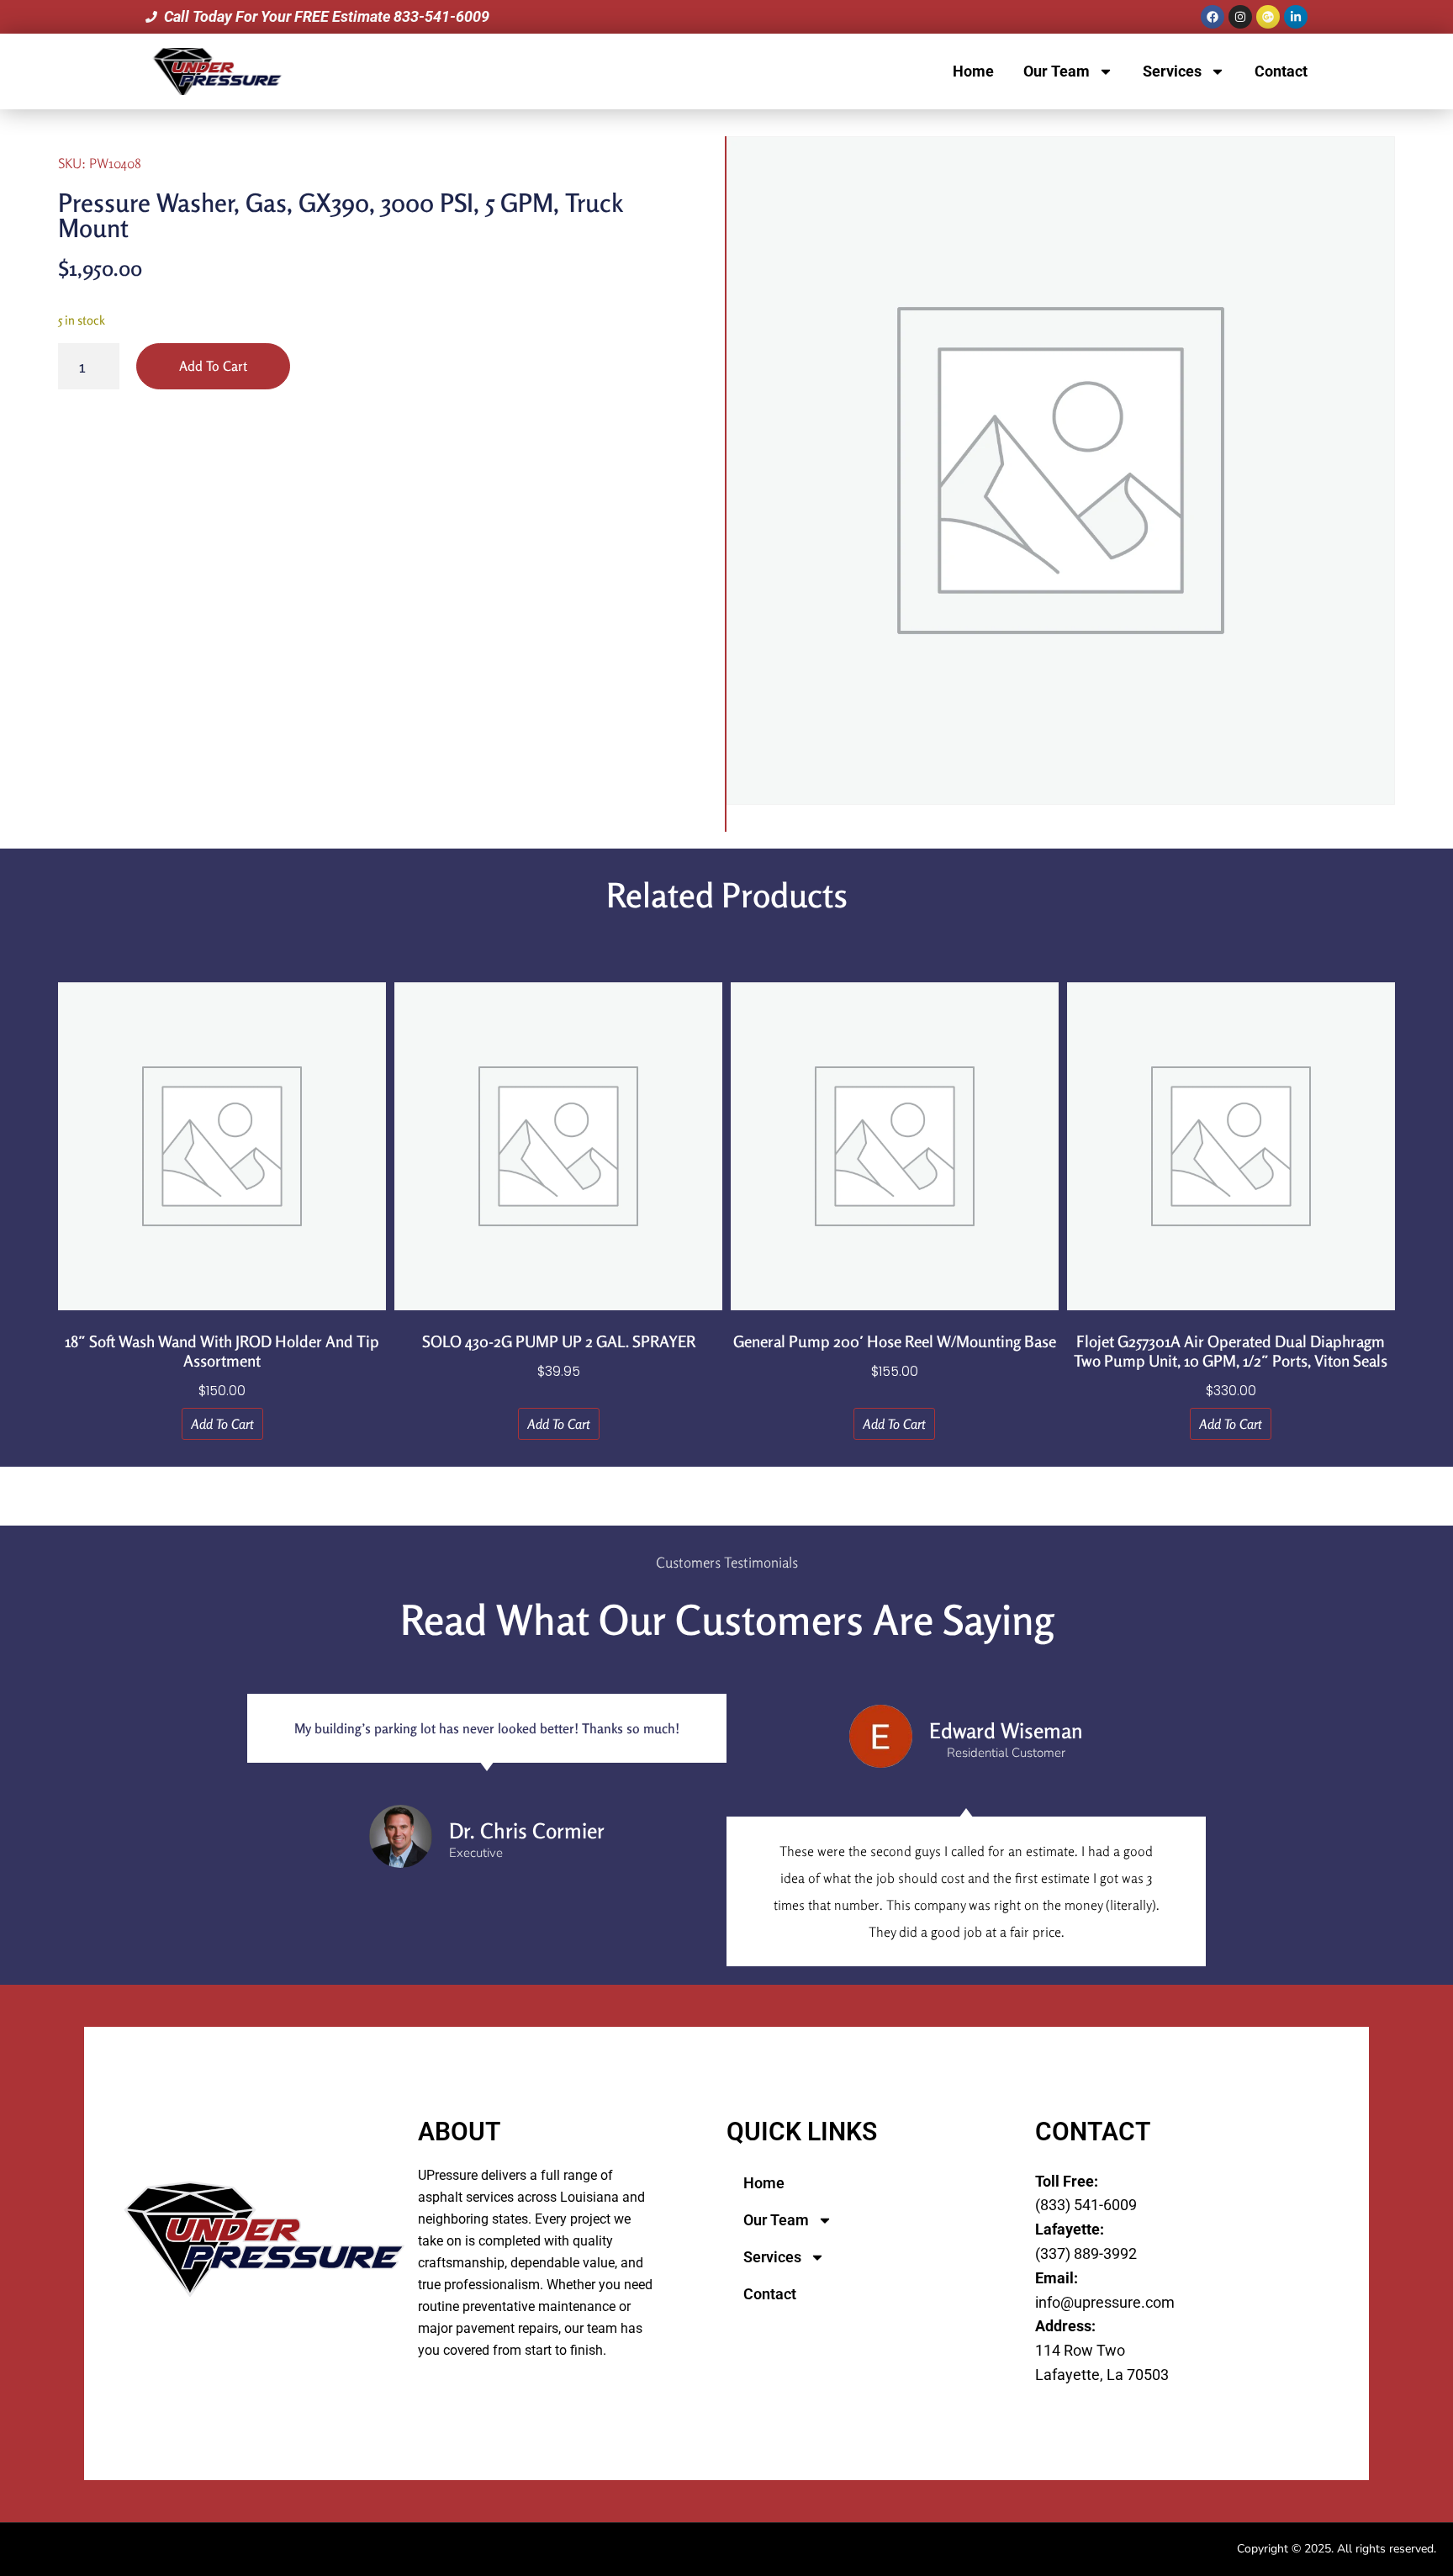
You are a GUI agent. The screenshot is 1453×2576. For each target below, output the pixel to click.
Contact (1281, 71)
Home (973, 71)
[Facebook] (1213, 17)
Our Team (1057, 71)
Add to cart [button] (222, 1424)
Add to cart (213, 366)
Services (1172, 71)
